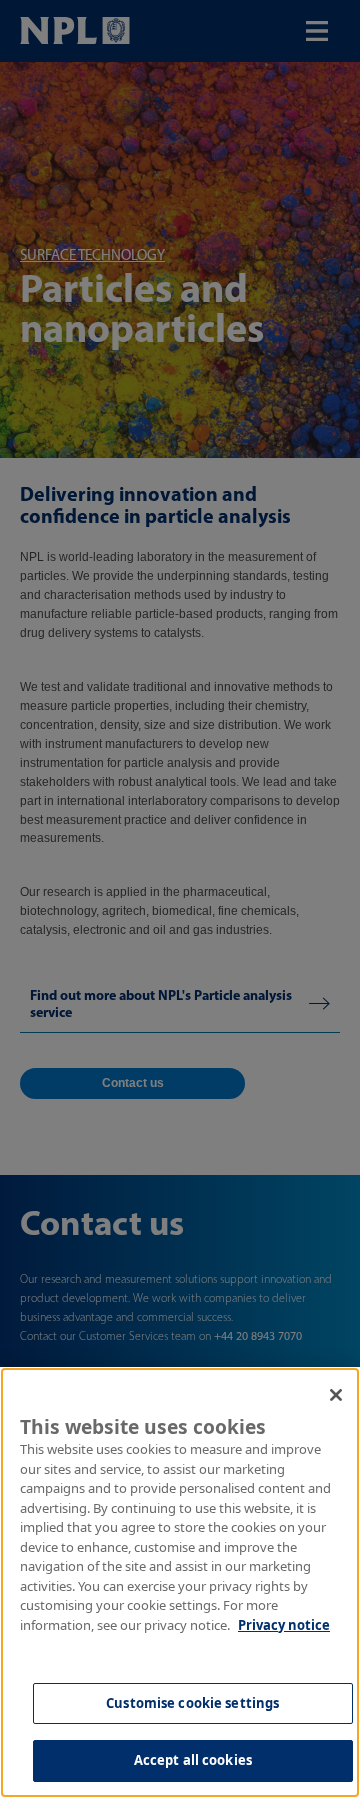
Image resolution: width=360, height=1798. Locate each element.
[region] (180, 1582)
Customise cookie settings (192, 1703)
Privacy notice (284, 1625)
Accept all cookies (193, 1760)
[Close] (336, 1395)
